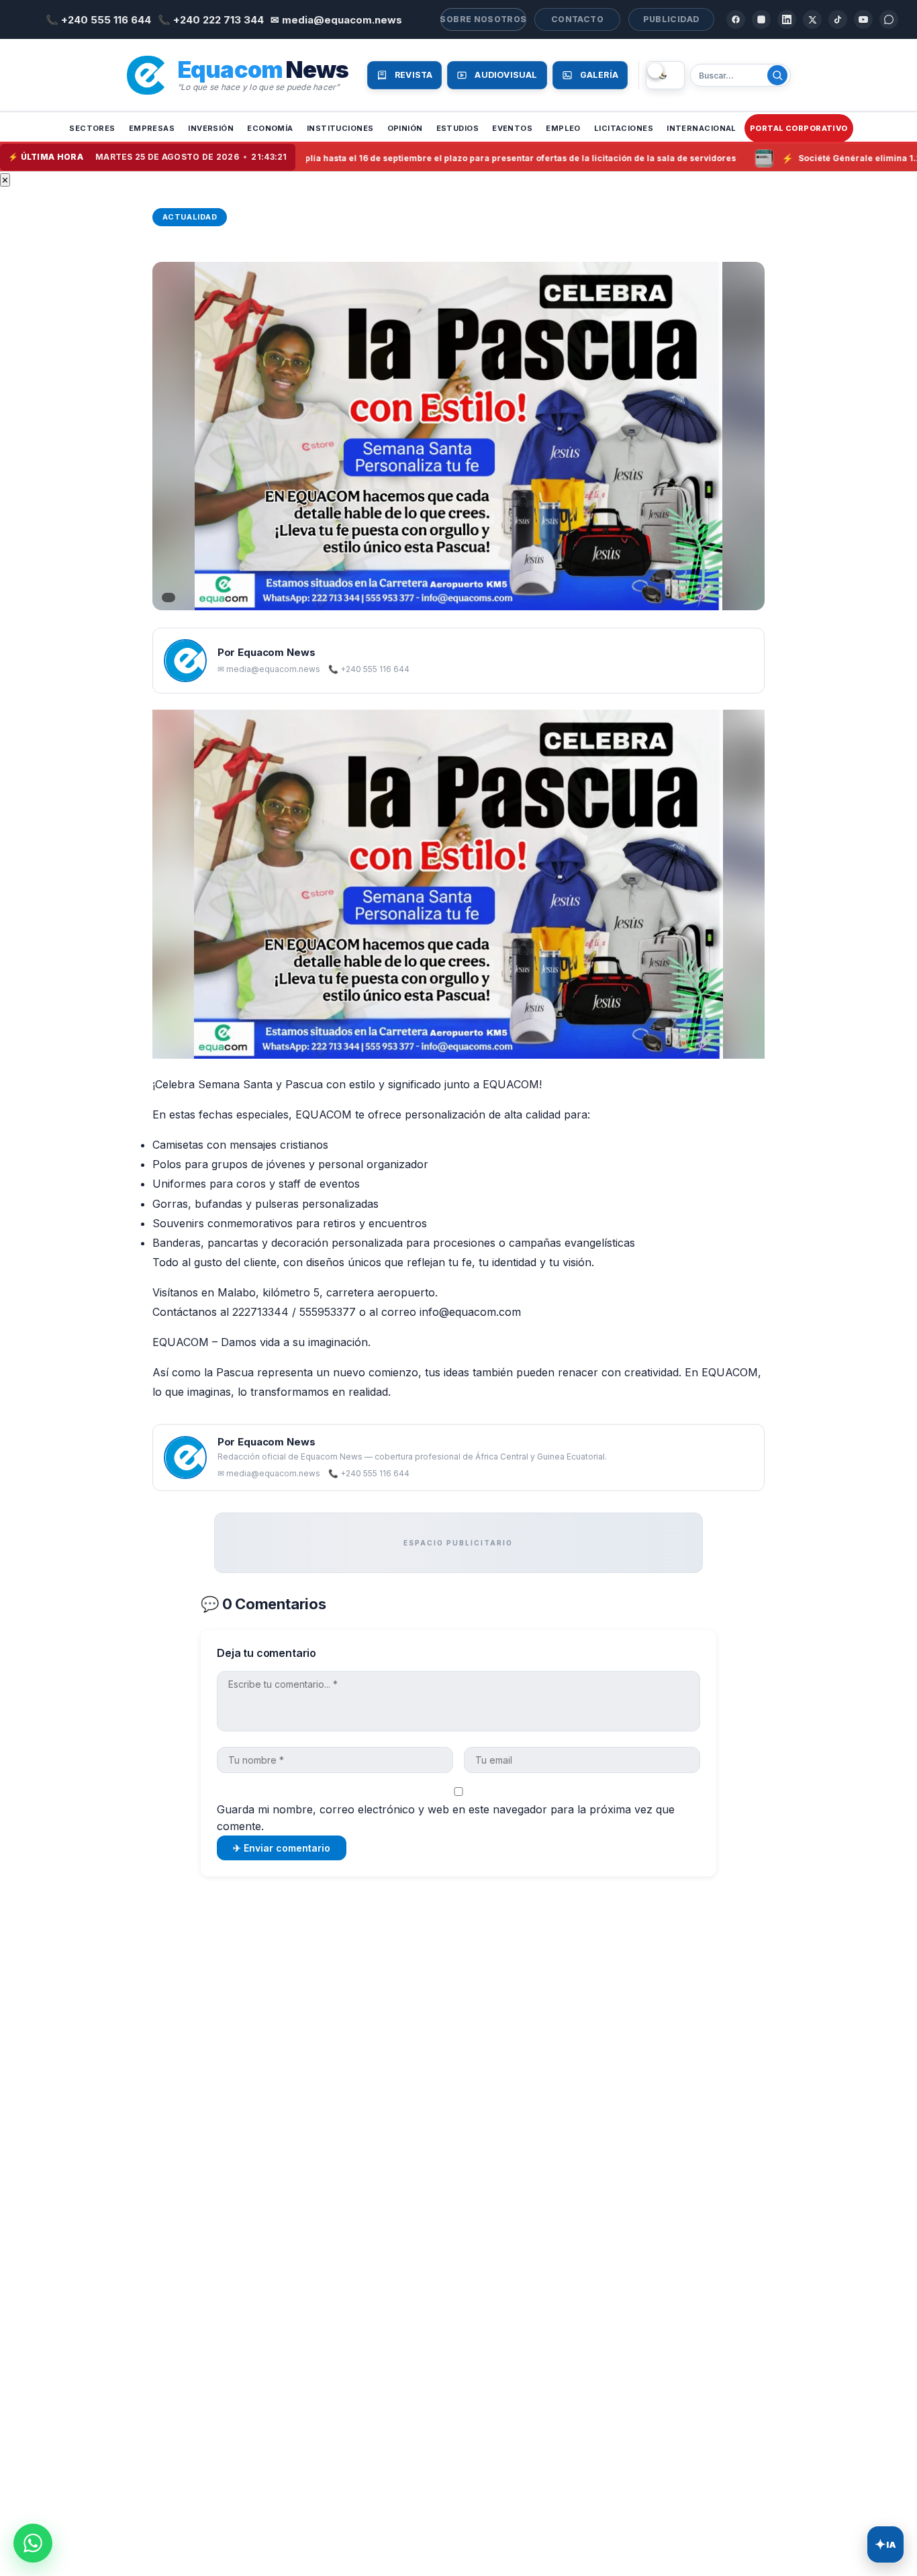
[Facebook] (736, 19)
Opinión (405, 128)
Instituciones (340, 128)
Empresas (152, 128)
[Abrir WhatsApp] (33, 2543)
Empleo (563, 128)
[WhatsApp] (889, 19)
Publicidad (672, 19)
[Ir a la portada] (146, 75)
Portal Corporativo (799, 128)
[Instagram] (761, 19)
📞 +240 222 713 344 (211, 20)
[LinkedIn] (787, 19)
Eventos (512, 128)
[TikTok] (838, 19)
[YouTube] (863, 19)
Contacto (577, 19)
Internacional (702, 128)
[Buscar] (777, 75)
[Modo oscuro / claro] (665, 75)
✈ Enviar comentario (282, 1848)
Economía (270, 128)
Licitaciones (624, 128)
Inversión (211, 128)
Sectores (92, 128)
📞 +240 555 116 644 (98, 20)
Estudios (458, 128)
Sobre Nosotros (483, 19)
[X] (812, 19)
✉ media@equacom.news (336, 20)
